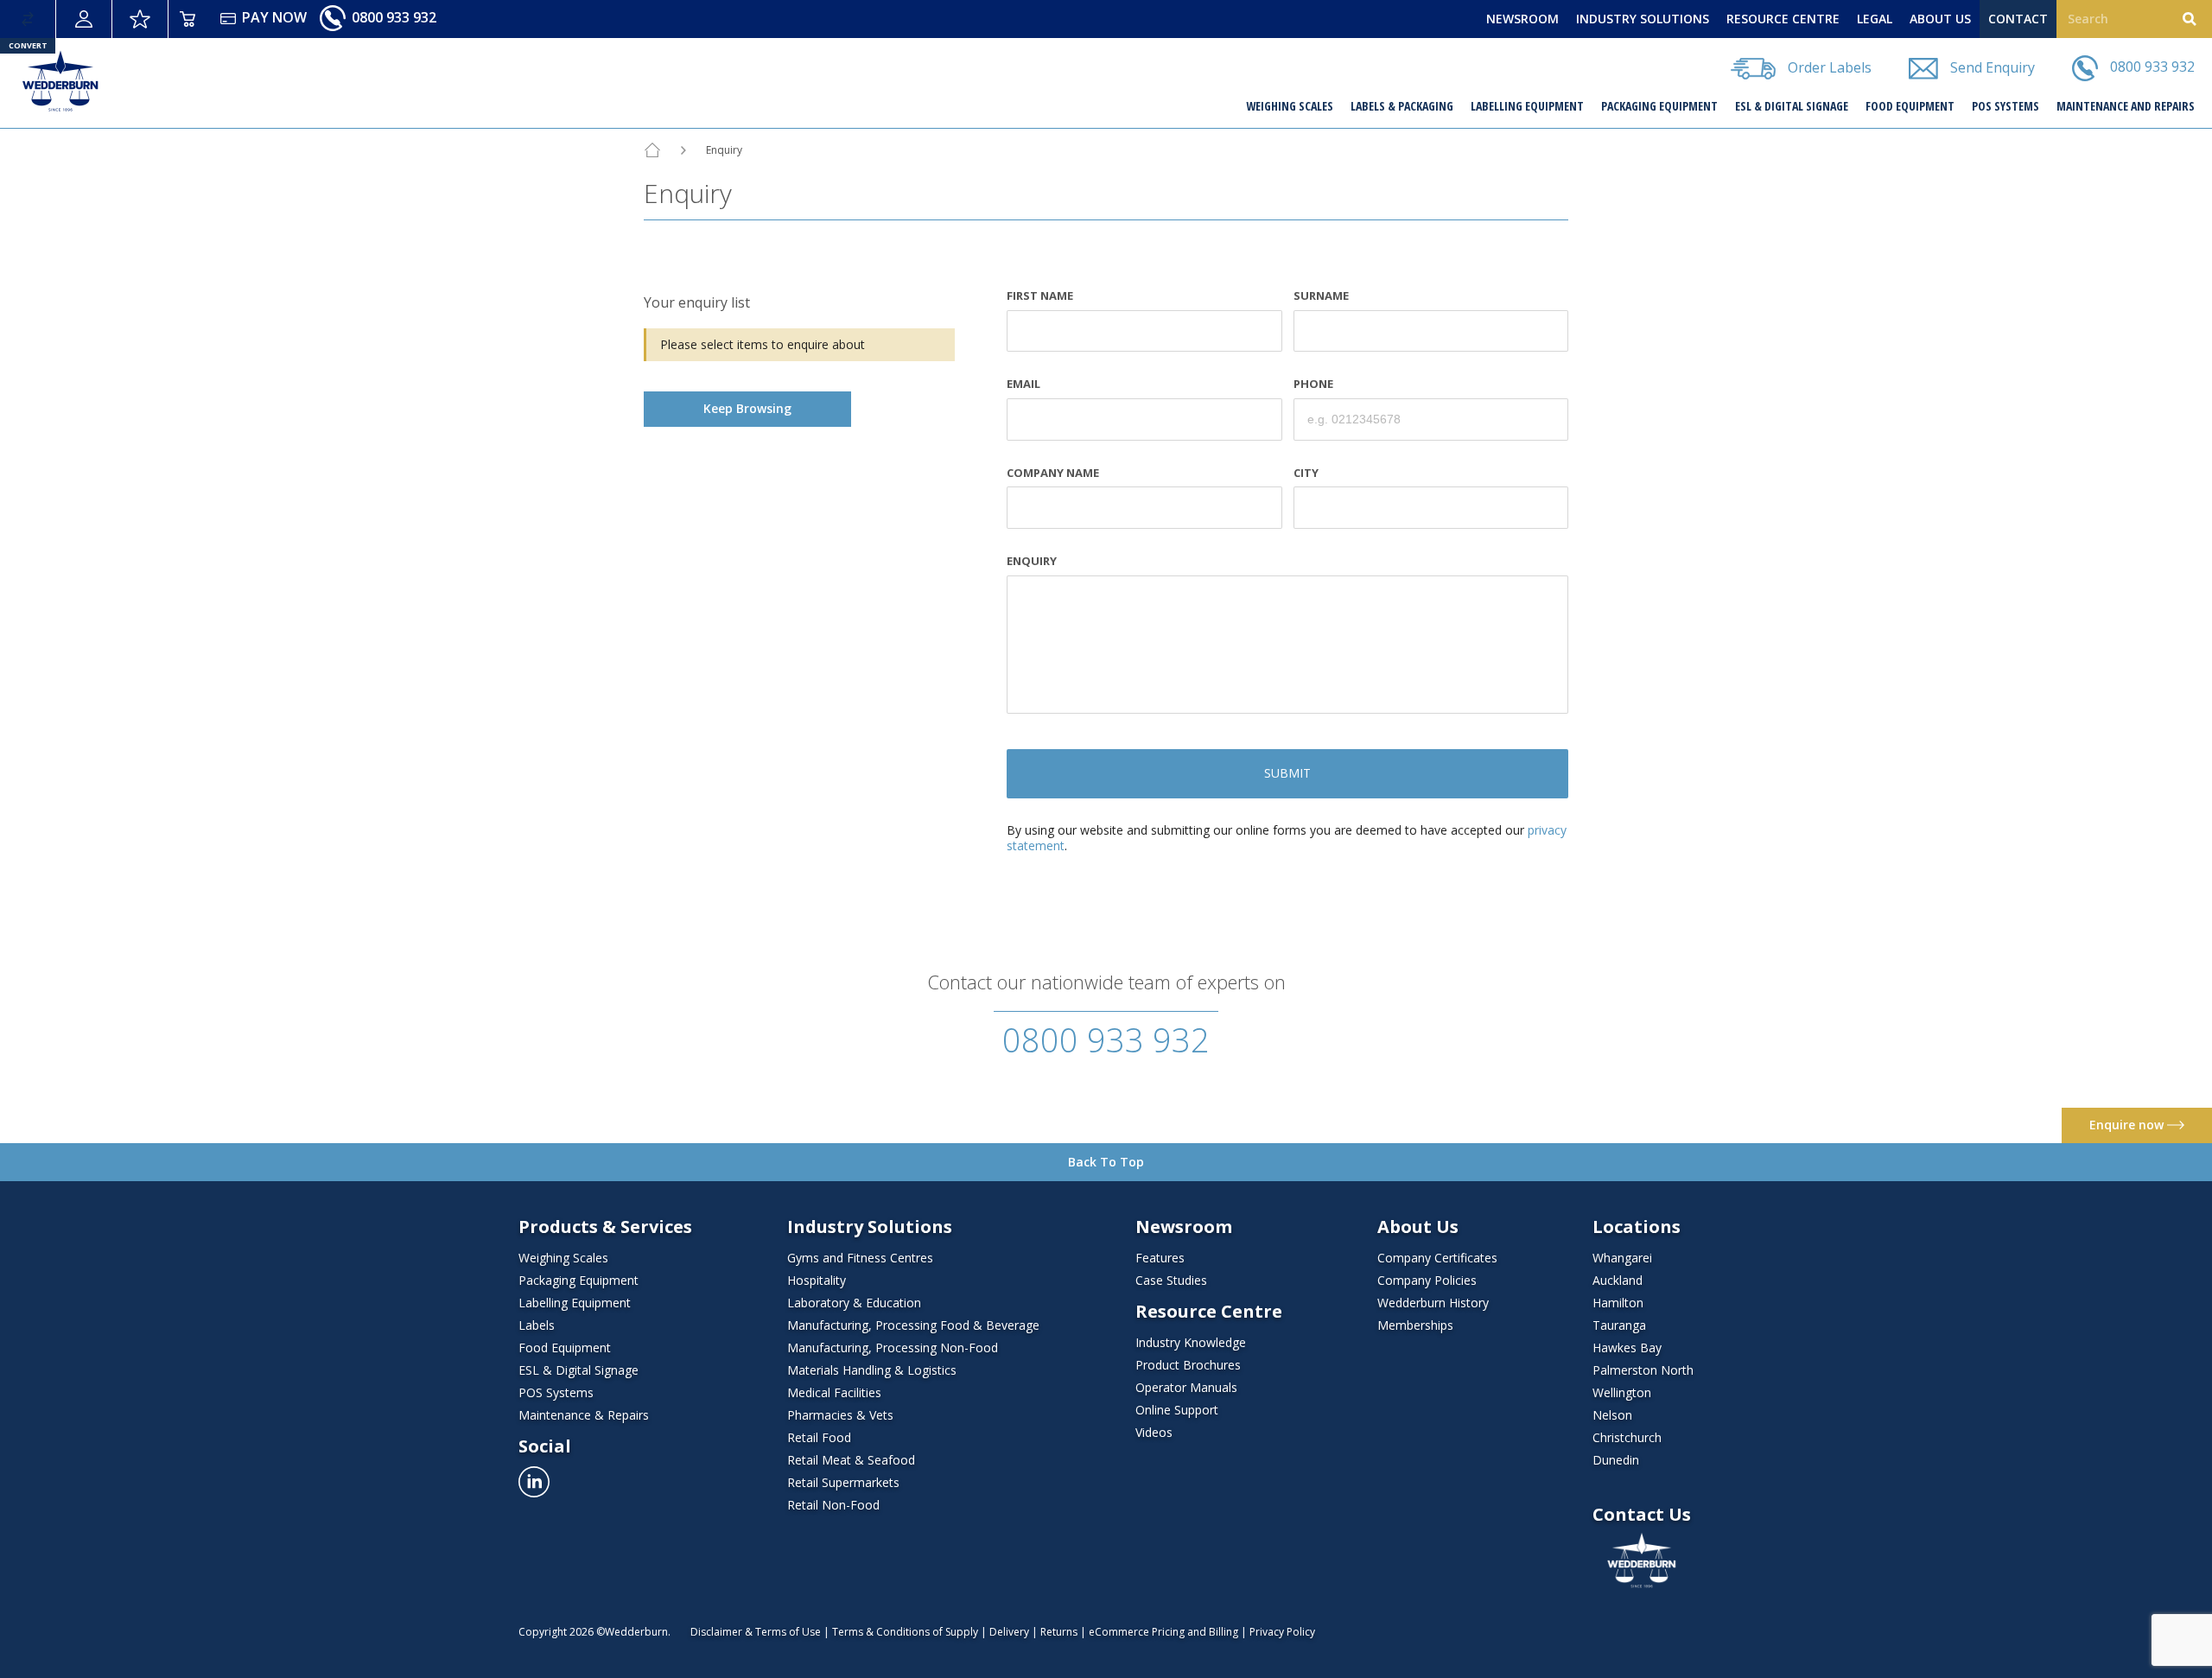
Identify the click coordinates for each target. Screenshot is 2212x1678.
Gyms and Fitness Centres (860, 1258)
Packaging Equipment (1659, 106)
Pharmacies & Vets (840, 1415)
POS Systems (2005, 106)
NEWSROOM (1522, 19)
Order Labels (1828, 67)
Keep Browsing (747, 408)
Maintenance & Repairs (584, 1415)
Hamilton (1618, 1303)
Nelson (1612, 1415)
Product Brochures (1188, 1365)
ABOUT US (1940, 19)
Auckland (1618, 1280)
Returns (1059, 1632)
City (1306, 474)
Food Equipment (1910, 106)
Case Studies (1171, 1280)
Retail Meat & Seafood (851, 1460)
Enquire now (2128, 1125)
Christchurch (1627, 1437)
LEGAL (1875, 19)
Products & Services (605, 1227)
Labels (537, 1325)
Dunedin (1616, 1460)
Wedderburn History (1433, 1303)
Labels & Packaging (1402, 106)
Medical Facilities (834, 1392)
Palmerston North (1643, 1370)
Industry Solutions (870, 1227)
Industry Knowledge (1191, 1342)
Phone (1313, 385)
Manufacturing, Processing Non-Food (893, 1347)
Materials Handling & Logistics (872, 1370)
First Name (1040, 296)
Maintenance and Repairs (2126, 106)
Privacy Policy (1282, 1632)
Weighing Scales (1290, 106)
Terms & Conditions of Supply (905, 1632)
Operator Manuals (1186, 1387)
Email (1023, 385)
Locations (1637, 1227)
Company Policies (1427, 1280)
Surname (1321, 296)
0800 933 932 (392, 17)
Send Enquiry (1991, 67)
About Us (1418, 1227)
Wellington (1622, 1392)
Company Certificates (1437, 1258)
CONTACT (2018, 19)
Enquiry (1032, 562)
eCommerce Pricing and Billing (1163, 1632)
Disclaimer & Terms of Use (756, 1632)
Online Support (1177, 1410)
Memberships (1415, 1325)
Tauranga (1619, 1325)
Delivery (1009, 1632)
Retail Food (819, 1437)
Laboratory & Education (854, 1303)
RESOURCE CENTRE (1783, 19)
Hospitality (817, 1280)
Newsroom (1184, 1227)
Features (1160, 1258)
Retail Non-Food (833, 1505)
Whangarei (1622, 1258)
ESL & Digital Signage (1792, 106)
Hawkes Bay (1627, 1347)
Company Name (1053, 474)
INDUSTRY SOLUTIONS (1643, 19)
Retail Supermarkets (843, 1482)
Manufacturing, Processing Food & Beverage (913, 1325)
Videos (1154, 1432)
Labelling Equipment (1527, 106)
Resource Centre (1209, 1312)
